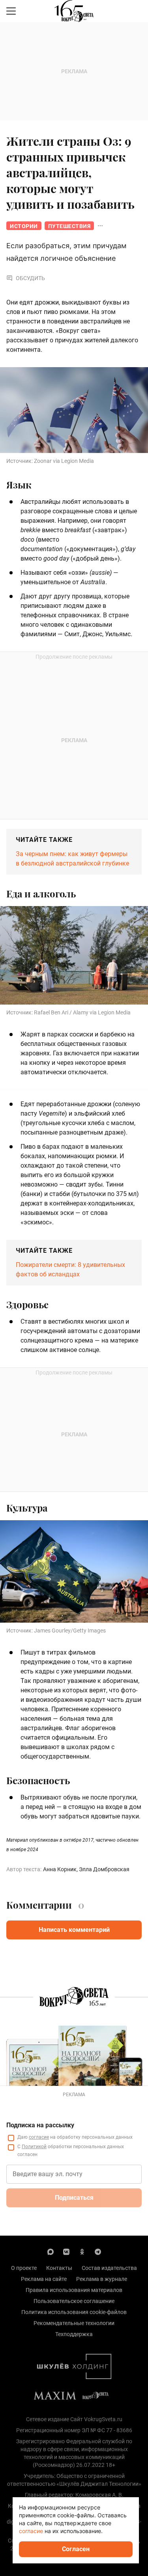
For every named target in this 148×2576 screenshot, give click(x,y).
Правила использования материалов (74, 2290)
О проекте (24, 2268)
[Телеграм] (98, 2251)
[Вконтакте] (66, 2251)
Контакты (59, 2268)
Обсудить (30, 278)
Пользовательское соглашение (74, 2301)
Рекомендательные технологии (74, 2323)
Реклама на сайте (44, 2279)
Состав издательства (109, 2268)
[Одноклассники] (82, 2251)
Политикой (34, 2147)
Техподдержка (74, 2334)
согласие (39, 2137)
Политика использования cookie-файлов (74, 2312)
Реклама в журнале (102, 2279)
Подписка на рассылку (40, 2125)
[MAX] (51, 2251)
